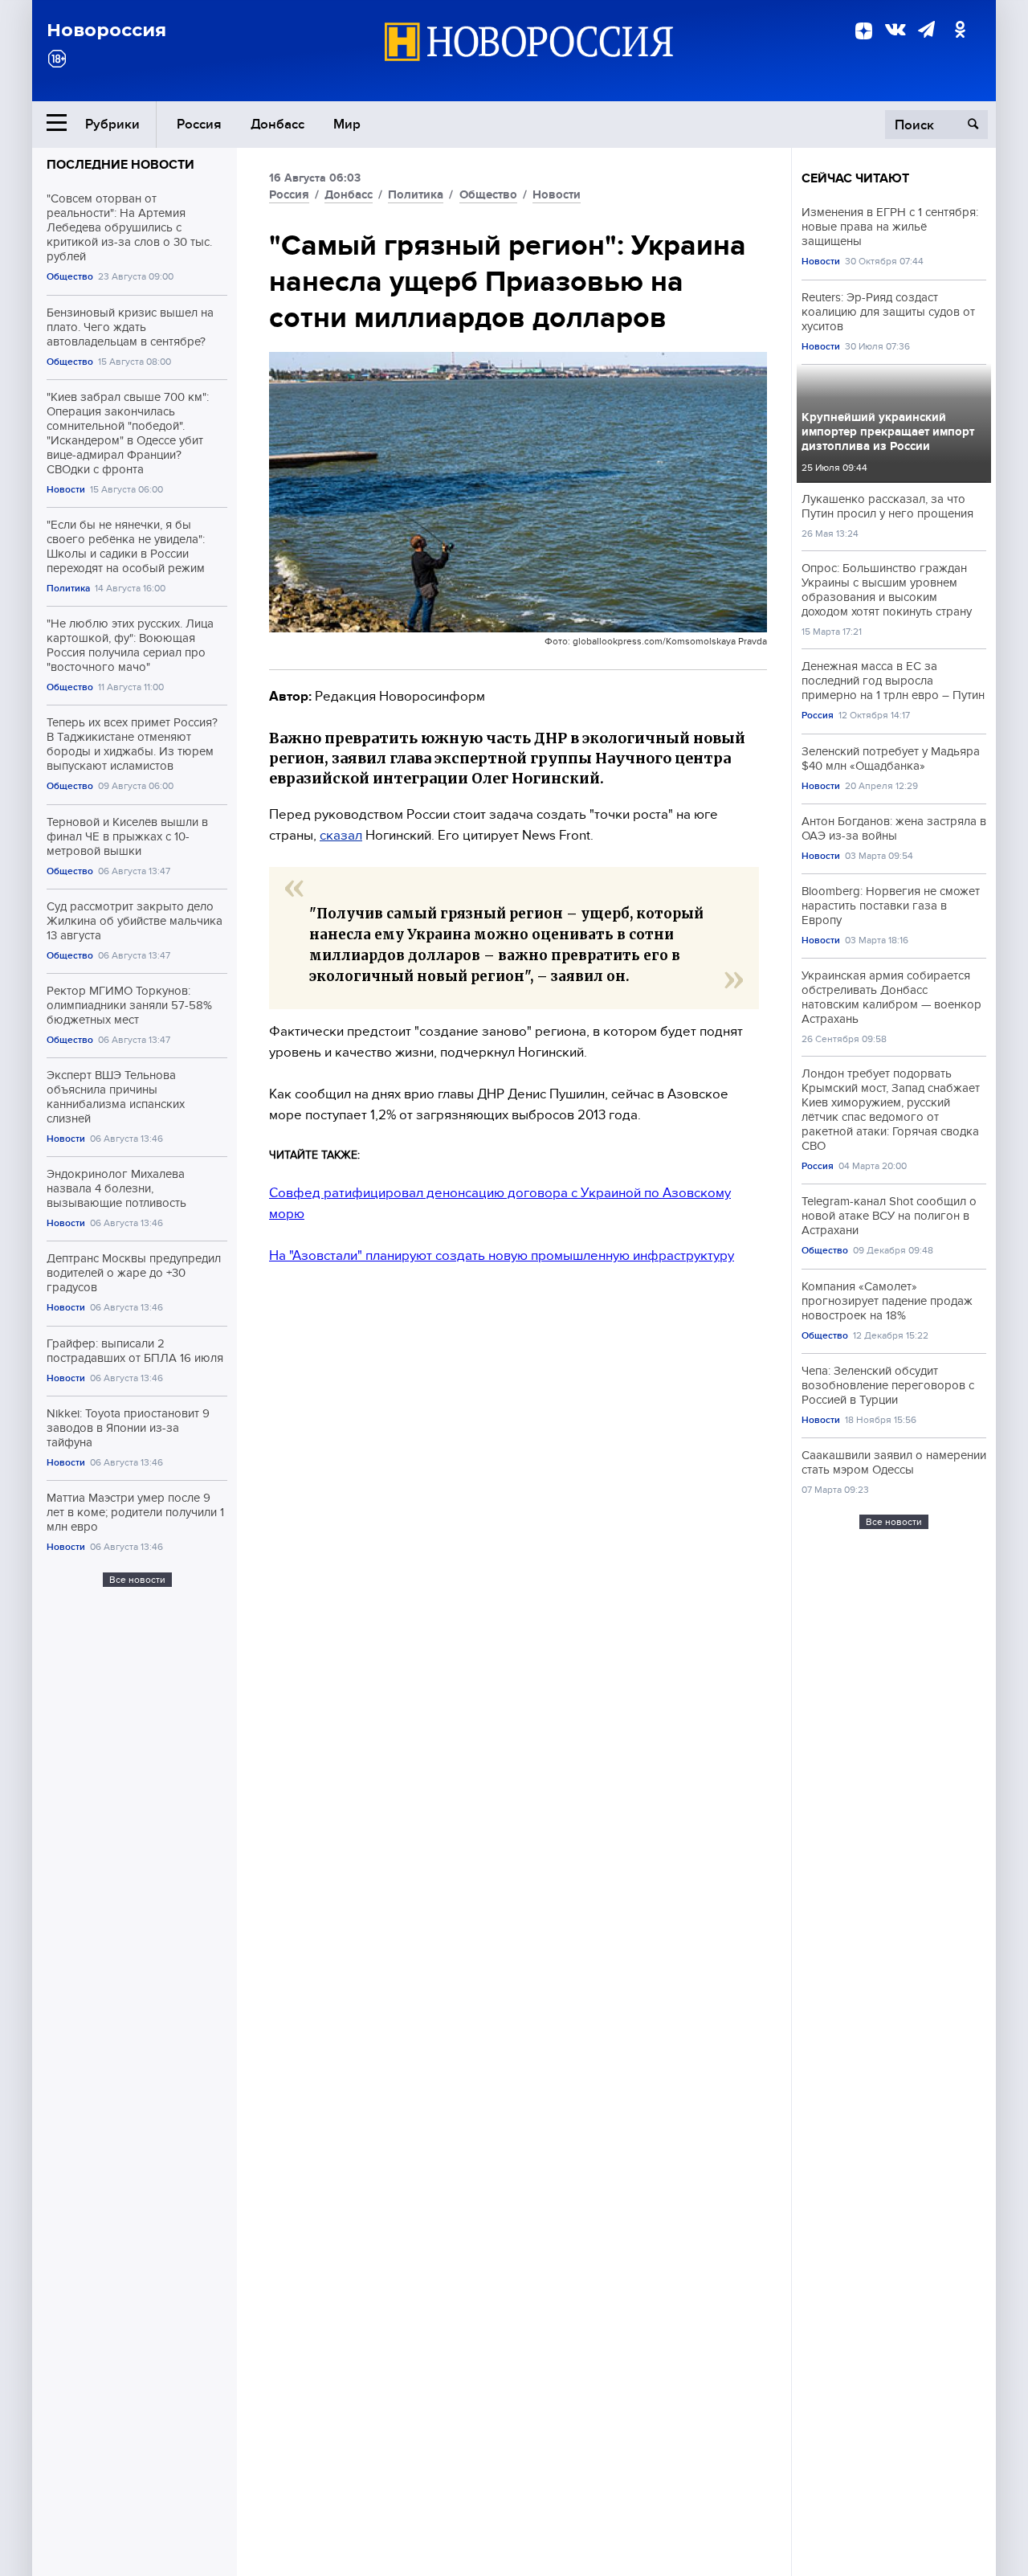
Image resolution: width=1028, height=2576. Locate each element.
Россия (199, 124)
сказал (341, 835)
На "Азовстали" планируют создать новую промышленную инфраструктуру (502, 1255)
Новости (66, 490)
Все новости (137, 1580)
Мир (347, 124)
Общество (70, 277)
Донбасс (277, 124)
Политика (68, 589)
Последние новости (120, 165)
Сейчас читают (855, 178)
